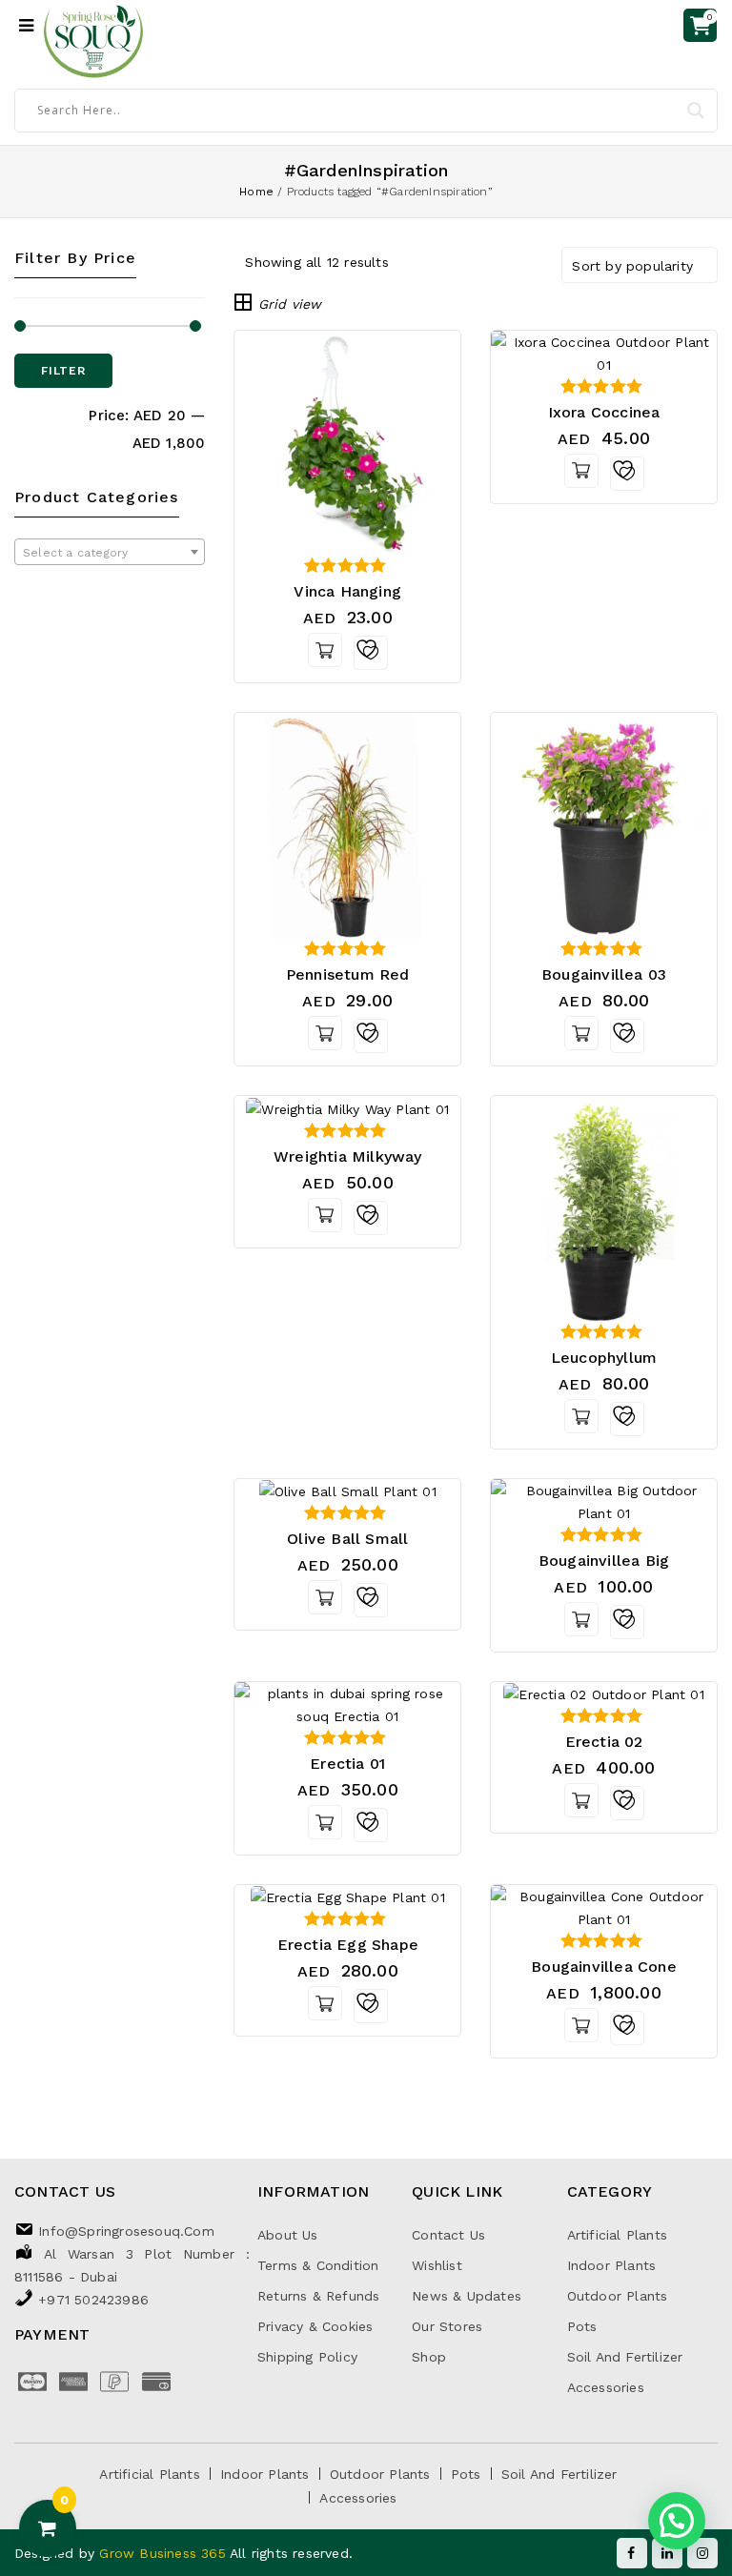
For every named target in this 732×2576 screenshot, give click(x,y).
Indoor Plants (612, 2265)
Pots (582, 2326)
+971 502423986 (93, 2300)
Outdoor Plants (618, 2296)
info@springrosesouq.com (126, 2231)
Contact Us (448, 2235)
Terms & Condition (318, 2265)
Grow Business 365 (164, 2553)
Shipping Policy (307, 2357)
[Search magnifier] (696, 111)
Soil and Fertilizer (625, 2357)
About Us (288, 2235)
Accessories (606, 2387)
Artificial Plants (617, 2235)
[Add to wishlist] (371, 653)
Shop (429, 2357)
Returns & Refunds (318, 2296)
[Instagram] (702, 2553)
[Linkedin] (667, 2553)
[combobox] (110, 552)
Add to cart (325, 650)
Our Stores (447, 2326)
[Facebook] (632, 2553)
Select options (581, 1033)
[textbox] (110, 553)
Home (256, 192)
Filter (63, 371)
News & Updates (467, 2296)
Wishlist (437, 2265)
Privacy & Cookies (315, 2326)
